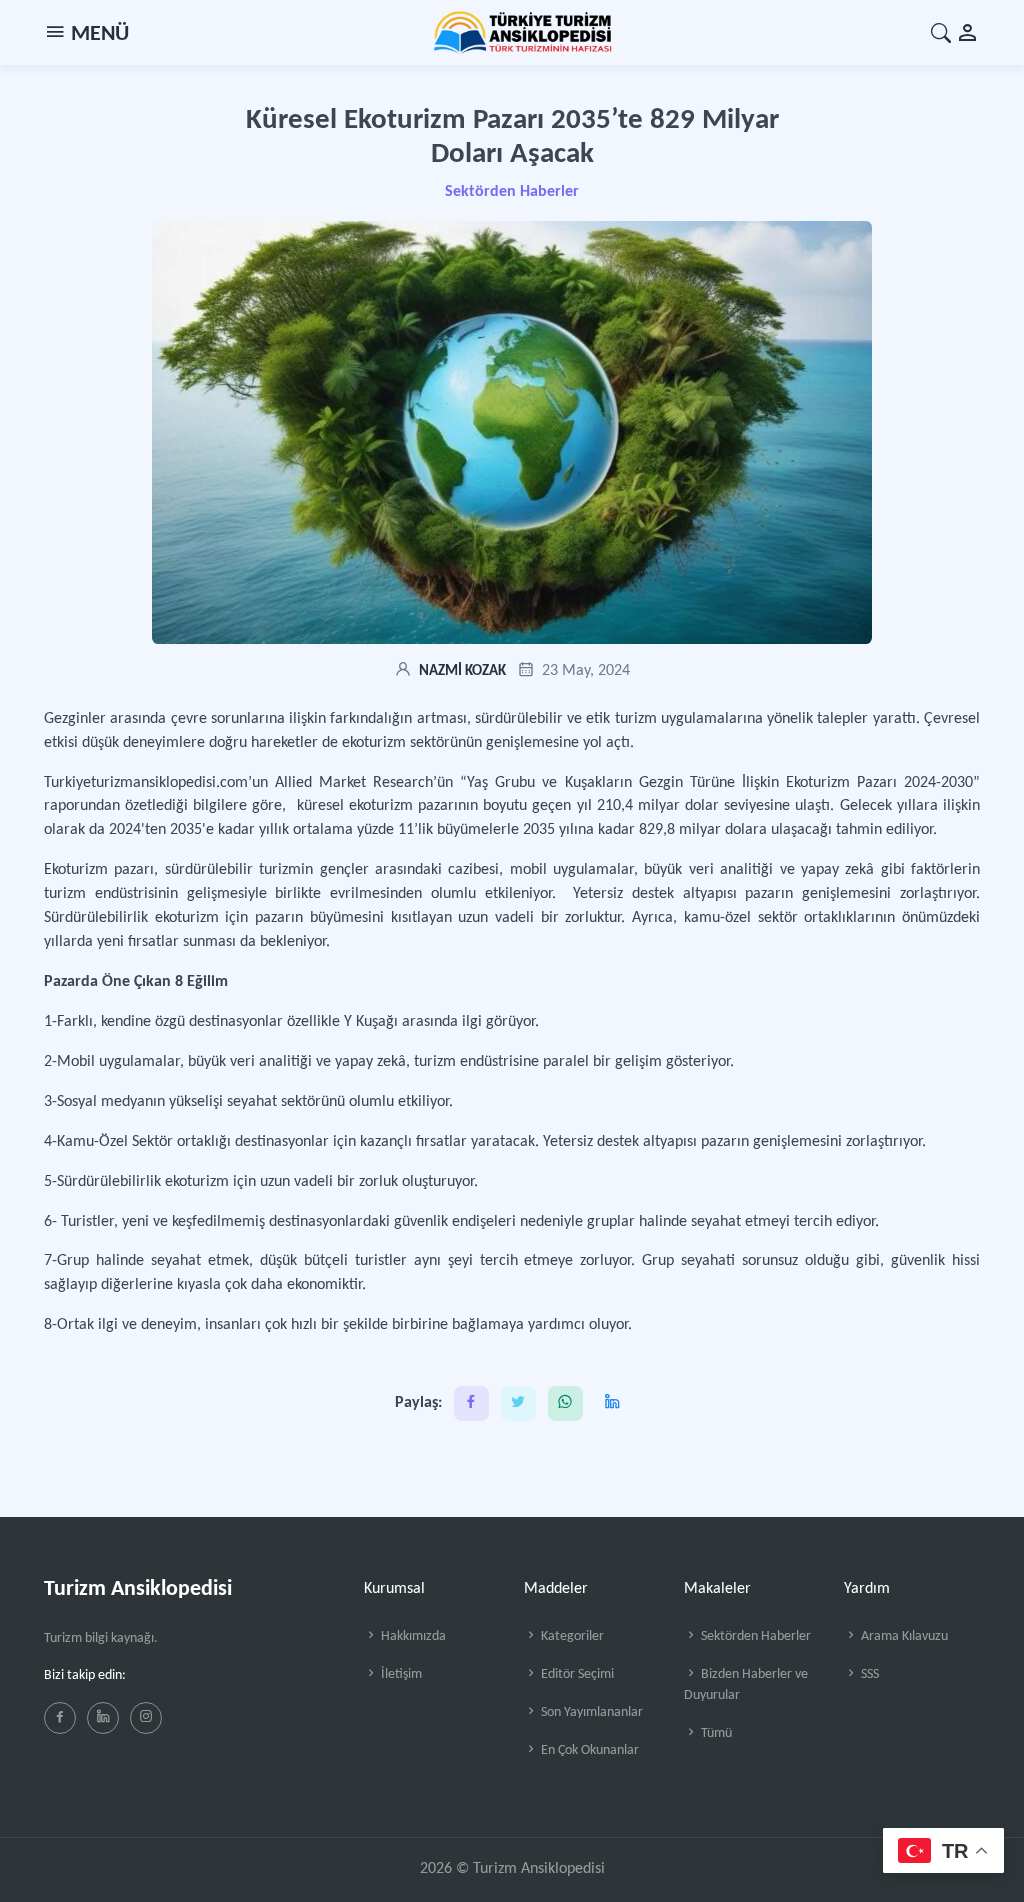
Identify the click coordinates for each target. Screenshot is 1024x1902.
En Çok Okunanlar (588, 1750)
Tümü (715, 1733)
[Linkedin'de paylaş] (612, 1403)
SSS (868, 1674)
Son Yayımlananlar (590, 1712)
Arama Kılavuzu (903, 1636)
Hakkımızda (412, 1636)
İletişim (400, 1674)
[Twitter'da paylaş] (518, 1403)
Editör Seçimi (576, 1674)
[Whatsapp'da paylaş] (565, 1403)
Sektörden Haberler (512, 192)
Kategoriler (571, 1636)
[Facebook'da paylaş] (471, 1403)
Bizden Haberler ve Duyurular (746, 1685)
